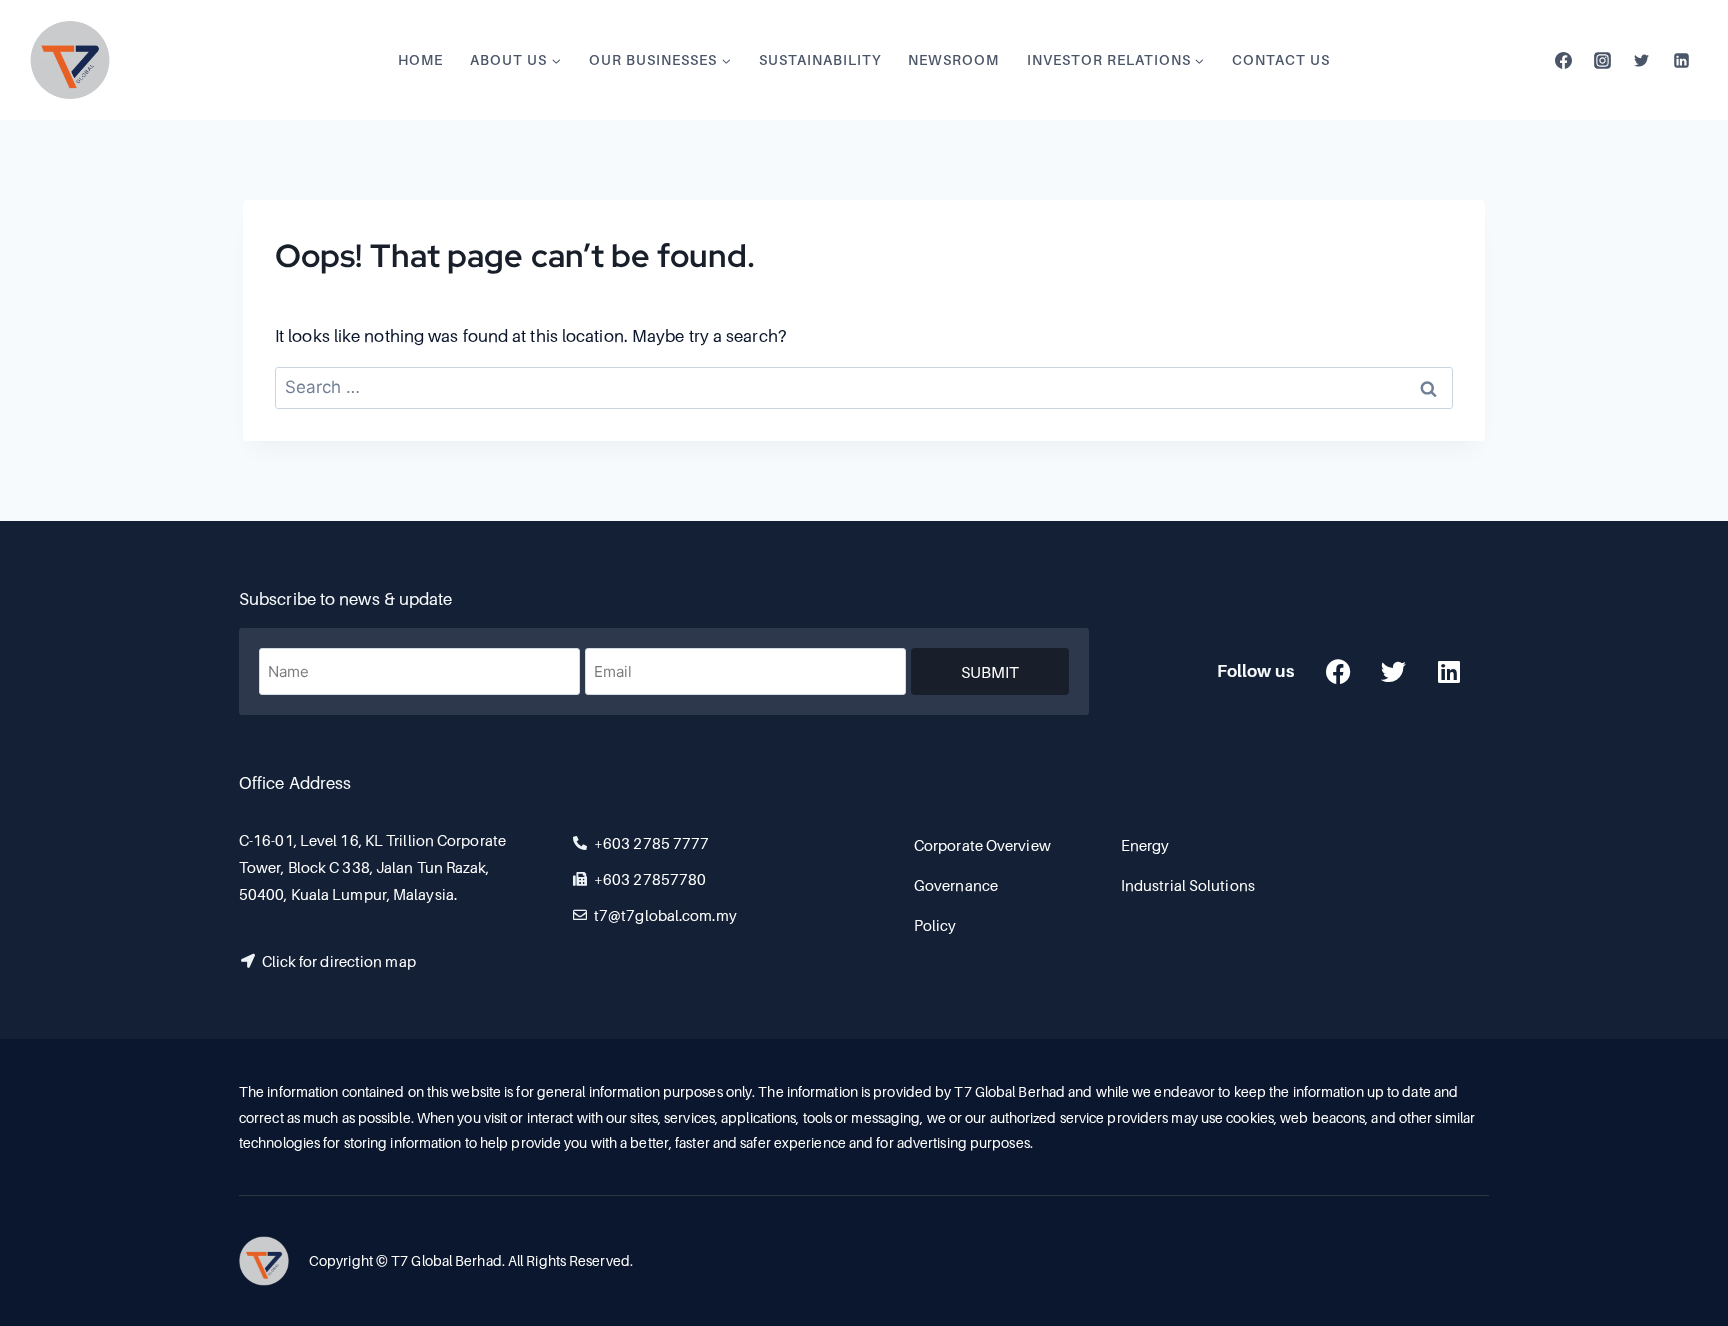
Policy (935, 925)
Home (420, 59)
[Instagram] (1603, 60)
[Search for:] (864, 387)
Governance (956, 885)
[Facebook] (1564, 60)
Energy (1145, 845)
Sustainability (820, 59)
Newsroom (953, 59)
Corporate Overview (982, 845)
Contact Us (1281, 59)
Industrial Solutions (1188, 885)
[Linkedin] (1681, 60)
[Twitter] (1642, 60)
